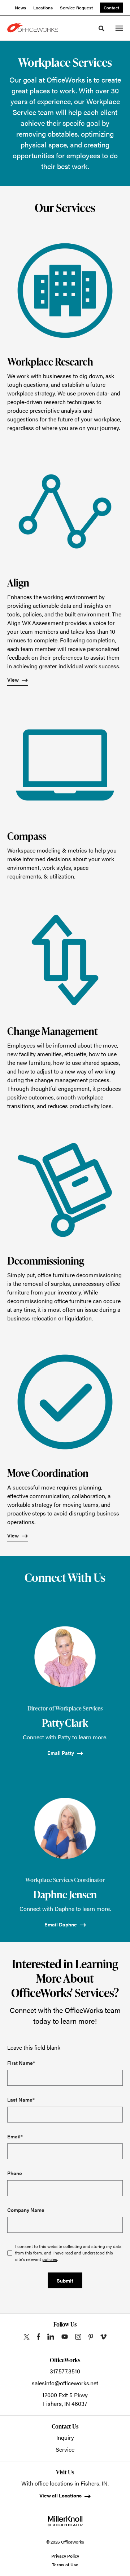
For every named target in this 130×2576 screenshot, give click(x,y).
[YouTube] (65, 2337)
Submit (65, 2280)
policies (50, 2259)
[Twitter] (27, 2337)
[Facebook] (38, 2337)
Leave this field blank (34, 2047)
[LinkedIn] (51, 2337)
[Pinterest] (91, 2337)
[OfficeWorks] (34, 28)
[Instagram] (78, 2337)
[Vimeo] (103, 2337)
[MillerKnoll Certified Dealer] (65, 2521)
